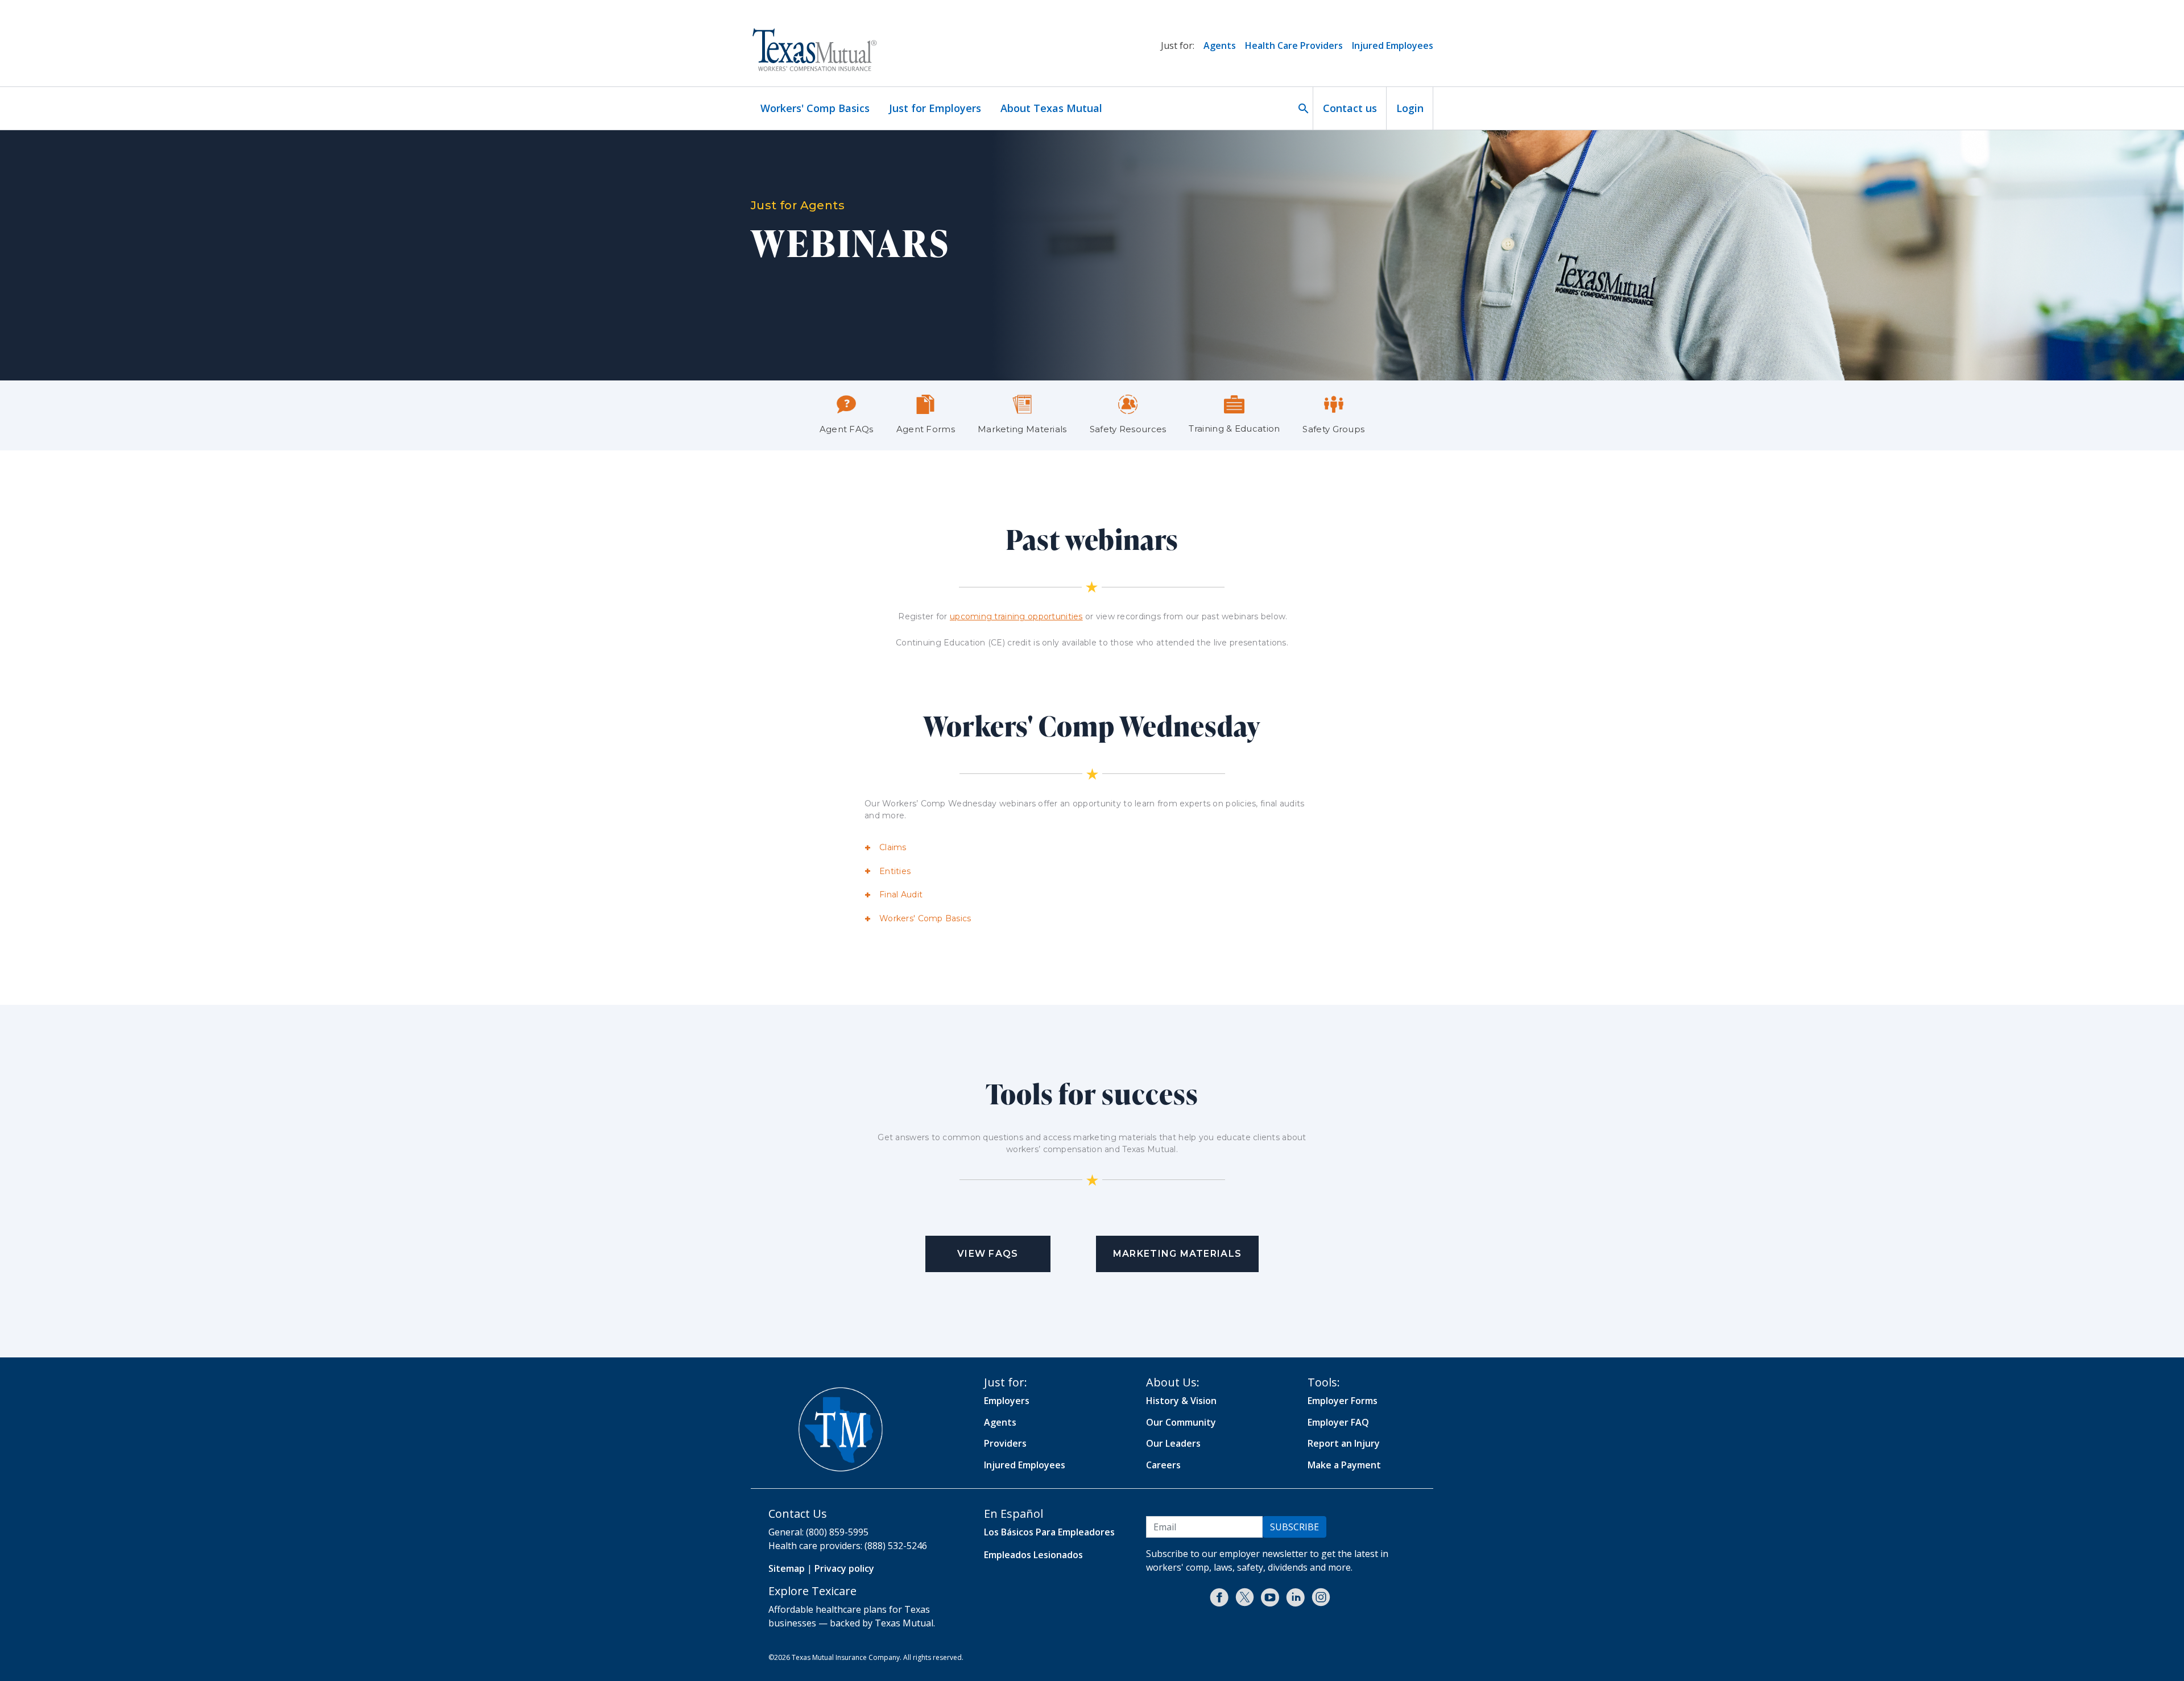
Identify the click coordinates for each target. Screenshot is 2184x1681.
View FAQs (988, 1254)
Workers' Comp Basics (815, 108)
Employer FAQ (1338, 1422)
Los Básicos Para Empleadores (1049, 1532)
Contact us (1350, 108)
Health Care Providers (1294, 45)
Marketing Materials (1177, 1254)
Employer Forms (1343, 1401)
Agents (1220, 45)
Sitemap (787, 1568)
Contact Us (798, 1514)
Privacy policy (844, 1568)
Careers (1163, 1465)
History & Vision (1181, 1401)
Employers (1007, 1401)
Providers (1005, 1443)
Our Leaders (1173, 1443)
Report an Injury (1344, 1443)
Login (1410, 108)
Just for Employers (935, 108)
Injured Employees (1393, 45)
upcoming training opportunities (1016, 616)
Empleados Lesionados (1033, 1555)
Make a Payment (1344, 1465)
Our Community (1181, 1422)
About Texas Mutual (1051, 108)
